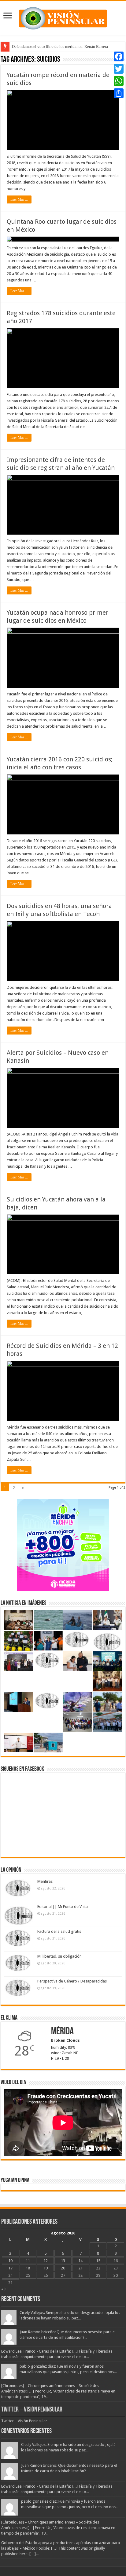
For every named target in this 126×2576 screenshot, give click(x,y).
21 (80, 2268)
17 (10, 2268)
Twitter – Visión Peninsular (32, 2410)
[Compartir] (119, 93)
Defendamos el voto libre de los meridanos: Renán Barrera (60, 46)
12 (46, 2261)
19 (46, 2268)
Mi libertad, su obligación (59, 1956)
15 (98, 2261)
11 (28, 2261)
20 (63, 2268)
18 (28, 2268)
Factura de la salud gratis (59, 1931)
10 (10, 2261)
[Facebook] (119, 56)
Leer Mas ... (19, 199)
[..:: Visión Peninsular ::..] (63, 17)
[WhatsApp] (119, 81)
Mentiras (45, 1881)
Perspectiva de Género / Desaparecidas (72, 1981)
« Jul (5, 2289)
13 (63, 2261)
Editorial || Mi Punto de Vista (63, 1907)
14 (80, 2261)
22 (98, 2268)
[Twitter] (119, 69)
